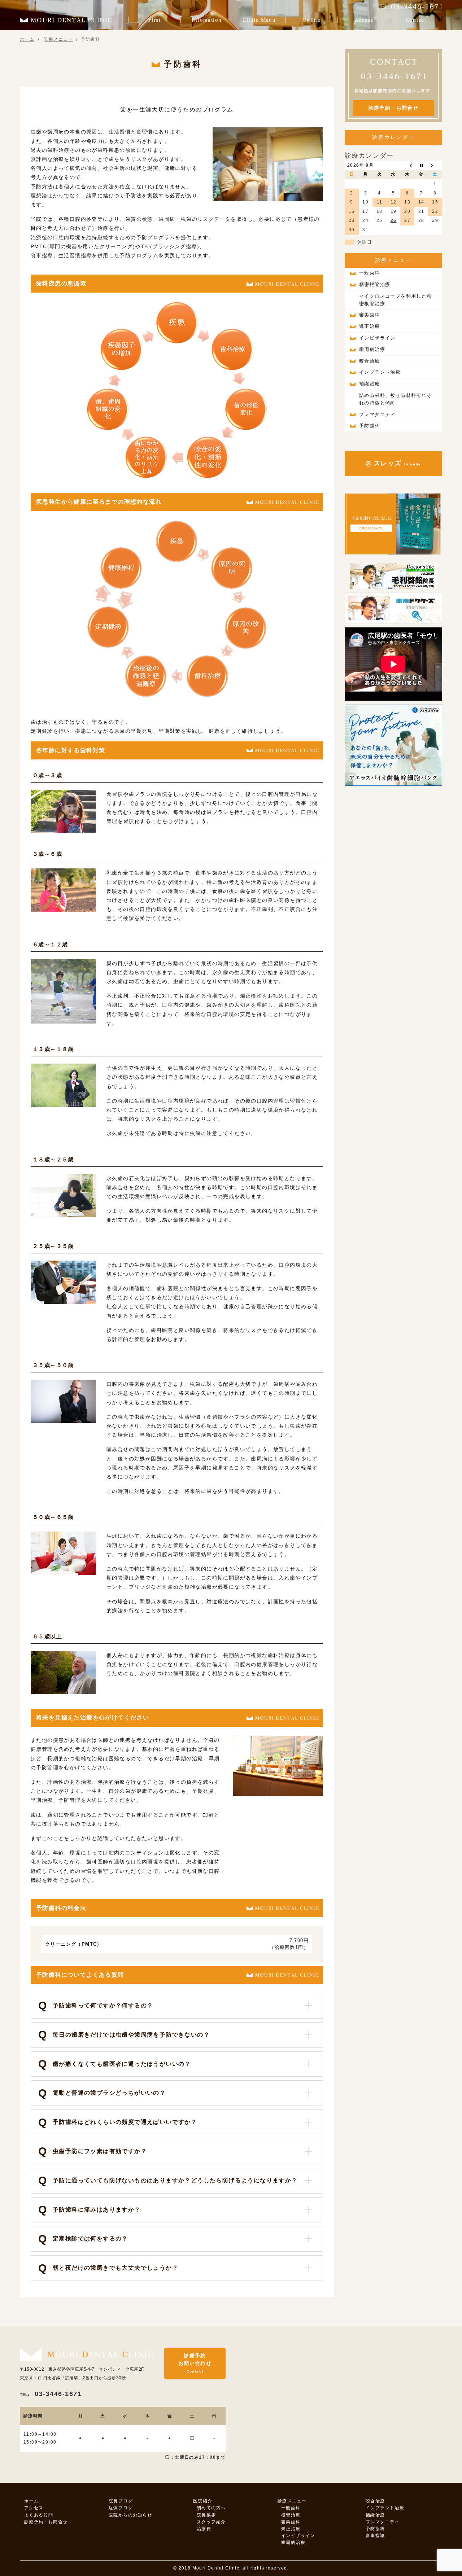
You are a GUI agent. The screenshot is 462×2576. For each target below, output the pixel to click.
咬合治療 (370, 361)
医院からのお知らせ (130, 2515)
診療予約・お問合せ (394, 108)
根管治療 (291, 2515)
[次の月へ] (435, 166)
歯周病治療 (372, 349)
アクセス (34, 2508)
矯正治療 (370, 326)
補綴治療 (370, 384)
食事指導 (375, 2536)
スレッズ (396, 463)
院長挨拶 (206, 2515)
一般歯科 (370, 273)
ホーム (31, 2501)
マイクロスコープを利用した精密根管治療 (396, 300)
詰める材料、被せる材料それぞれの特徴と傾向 (396, 399)
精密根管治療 (375, 284)
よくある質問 (39, 2515)
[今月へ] (421, 166)
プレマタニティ (377, 414)
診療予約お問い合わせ (195, 2363)
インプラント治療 (380, 372)
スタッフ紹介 (211, 2522)
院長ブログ (121, 2501)
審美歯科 (370, 315)
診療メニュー (394, 260)
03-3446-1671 (51, 2394)
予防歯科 (370, 426)
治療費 (204, 2529)
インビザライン (377, 338)
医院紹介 (203, 2501)
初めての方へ (211, 2508)
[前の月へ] (407, 166)
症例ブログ (121, 2508)
